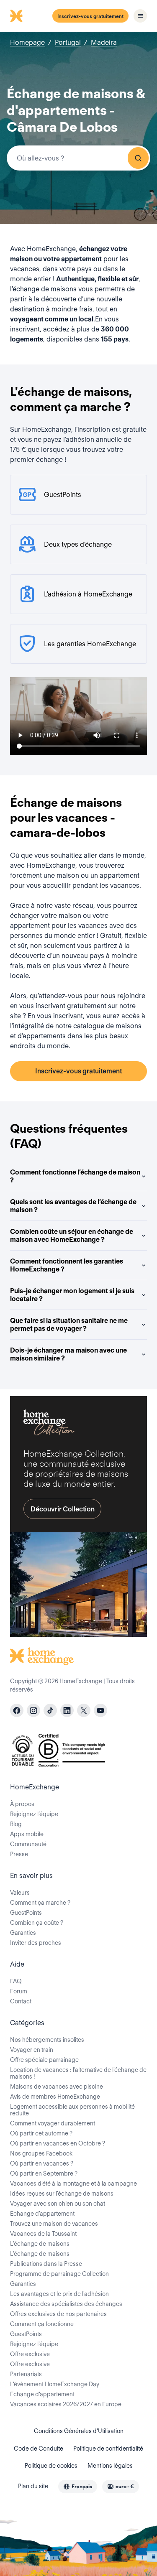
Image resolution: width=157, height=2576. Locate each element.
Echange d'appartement (42, 2214)
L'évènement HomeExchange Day (55, 2384)
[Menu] (140, 16)
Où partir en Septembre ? (44, 2173)
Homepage (27, 42)
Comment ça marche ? (40, 1903)
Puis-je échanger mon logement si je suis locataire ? (72, 1295)
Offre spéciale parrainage (44, 2060)
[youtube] (100, 1710)
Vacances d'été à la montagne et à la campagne (73, 2184)
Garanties (23, 1933)
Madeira (104, 42)
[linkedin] (67, 1710)
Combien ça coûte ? (37, 1923)
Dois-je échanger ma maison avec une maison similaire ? (68, 1354)
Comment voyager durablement (53, 2123)
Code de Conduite (39, 2449)
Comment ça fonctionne (42, 2324)
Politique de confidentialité (108, 2449)
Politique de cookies (51, 2466)
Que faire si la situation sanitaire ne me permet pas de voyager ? (69, 1325)
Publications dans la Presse (46, 2264)
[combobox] (78, 158)
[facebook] (17, 1710)
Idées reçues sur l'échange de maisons (62, 2194)
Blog (16, 1824)
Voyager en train (32, 2050)
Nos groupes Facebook (41, 2153)
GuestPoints (26, 1913)
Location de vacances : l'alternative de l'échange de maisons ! (78, 2073)
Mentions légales (110, 2466)
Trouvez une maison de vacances (54, 2224)
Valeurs (20, 1893)
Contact (21, 2001)
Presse (19, 1854)
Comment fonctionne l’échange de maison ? (75, 1176)
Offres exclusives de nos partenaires (58, 2314)
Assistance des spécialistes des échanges (66, 2304)
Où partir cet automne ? (41, 2133)
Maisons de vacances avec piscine (57, 2087)
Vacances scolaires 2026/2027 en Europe (66, 2404)
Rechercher (138, 158)
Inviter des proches (36, 1943)
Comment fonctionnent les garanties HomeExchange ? (67, 1265)
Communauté (28, 1844)
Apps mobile (27, 1834)
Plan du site (33, 2486)
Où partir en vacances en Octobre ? (58, 2143)
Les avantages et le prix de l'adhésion (59, 2294)
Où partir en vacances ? (42, 2163)
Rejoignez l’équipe (34, 1814)
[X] (84, 1710)
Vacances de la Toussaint (43, 2234)
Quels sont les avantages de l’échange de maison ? (73, 1206)
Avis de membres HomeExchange (55, 2097)
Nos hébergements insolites (47, 2040)
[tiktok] (50, 1710)
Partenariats (26, 2374)
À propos (22, 1804)
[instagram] (33, 1710)
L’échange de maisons (40, 2244)
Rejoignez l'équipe (34, 2344)
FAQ (16, 1981)
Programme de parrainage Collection (59, 2274)
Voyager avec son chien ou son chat (58, 2204)
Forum (19, 1991)
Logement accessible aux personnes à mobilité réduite (72, 2110)
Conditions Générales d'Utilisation (79, 2431)
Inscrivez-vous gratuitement (90, 16)
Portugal (68, 42)
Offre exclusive (30, 2354)
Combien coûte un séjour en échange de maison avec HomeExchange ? (72, 1236)
